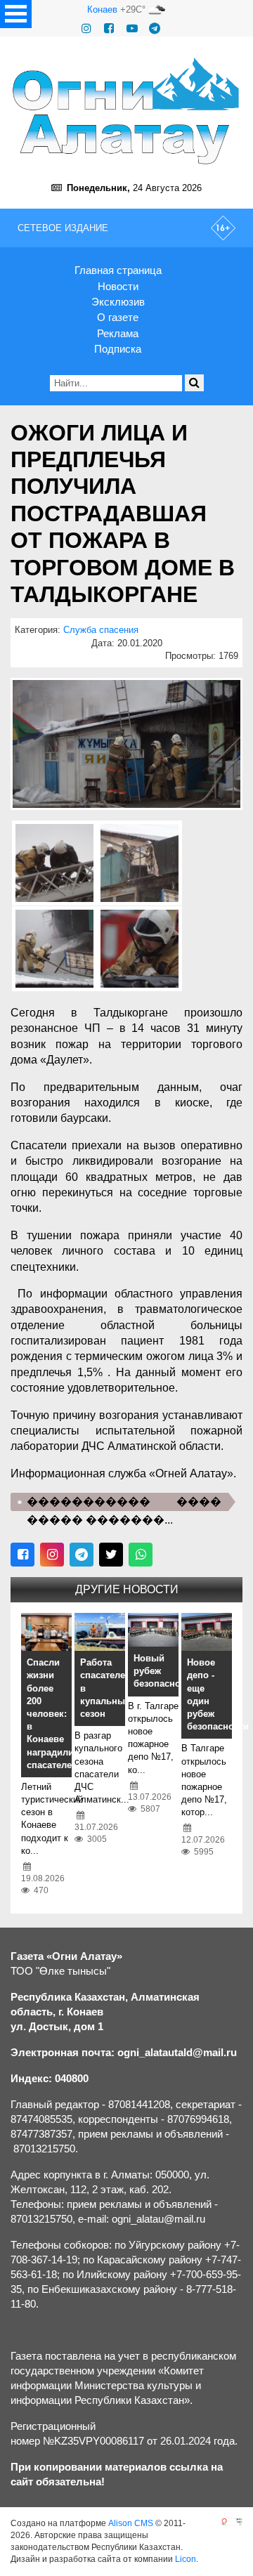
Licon (186, 2559)
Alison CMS (131, 2523)
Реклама (118, 333)
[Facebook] (109, 28)
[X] (111, 1555)
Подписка (118, 349)
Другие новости (127, 1589)
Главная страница (118, 270)
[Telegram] (155, 28)
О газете (118, 317)
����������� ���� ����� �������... (124, 1503)
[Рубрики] (16, 14)
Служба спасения (101, 630)
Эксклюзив (118, 302)
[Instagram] (86, 28)
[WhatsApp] (141, 1555)
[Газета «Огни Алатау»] (126, 111)
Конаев (102, 9)
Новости (118, 286)
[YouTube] (132, 28)
